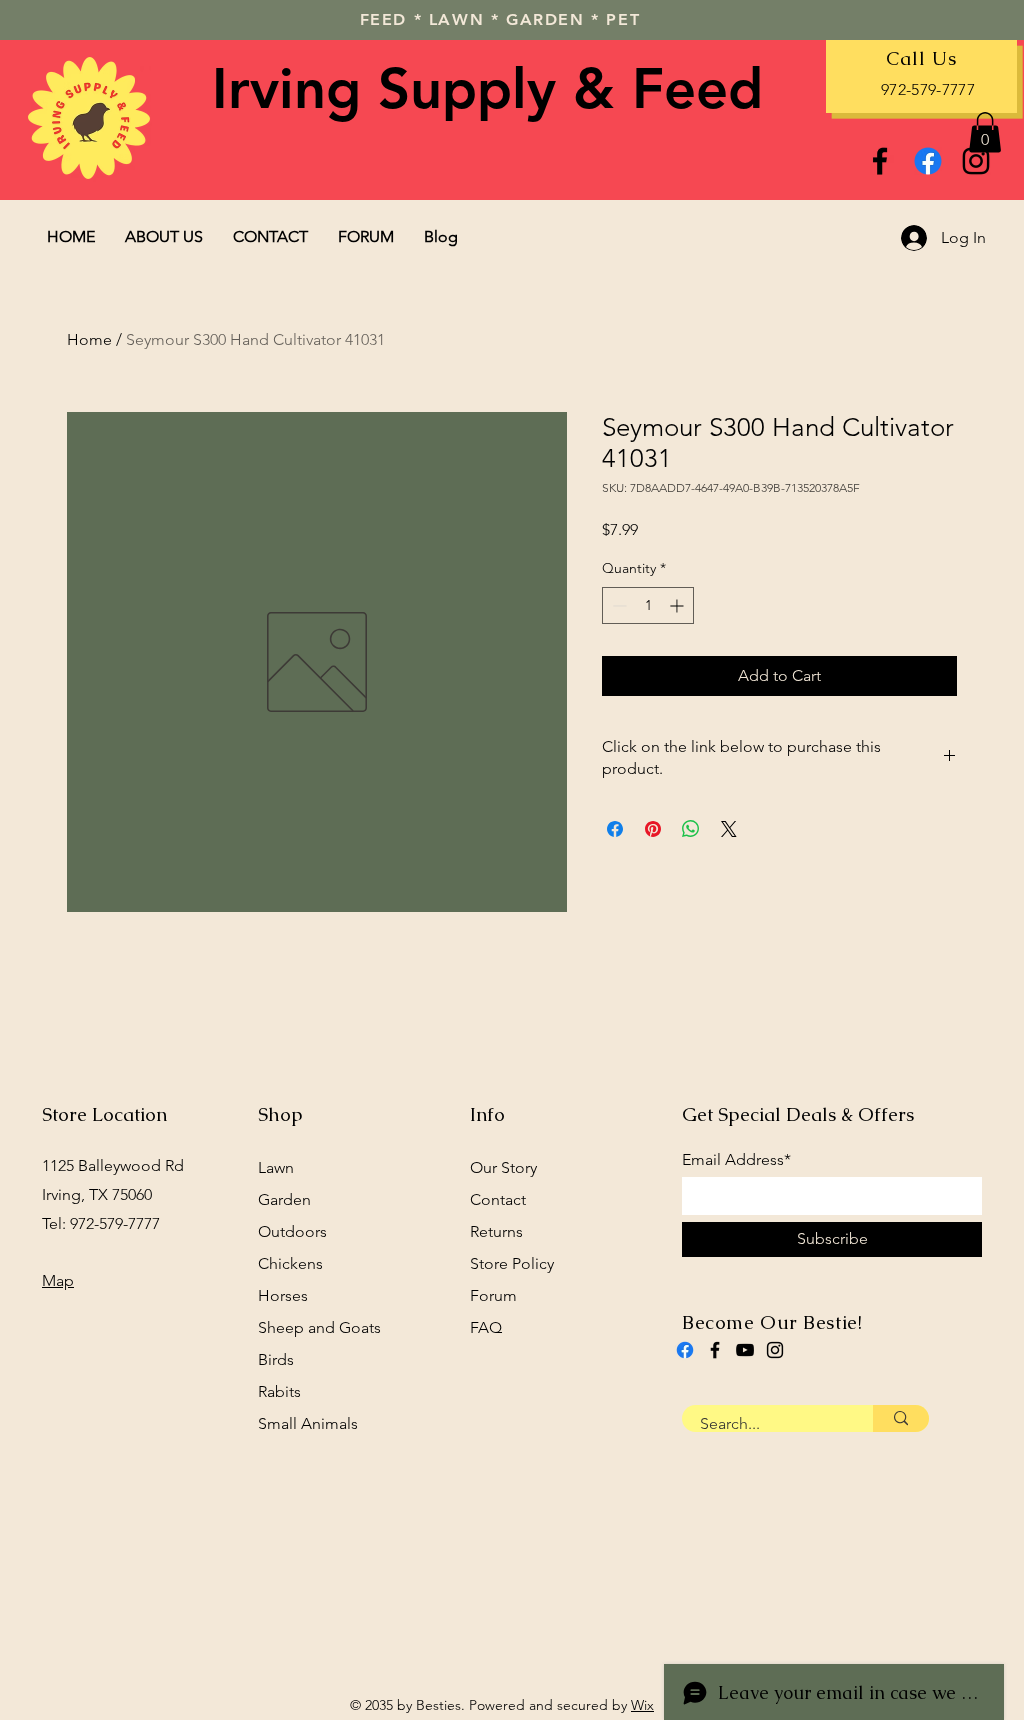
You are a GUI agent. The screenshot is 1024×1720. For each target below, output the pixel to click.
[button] (985, 132)
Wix (642, 1705)
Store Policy (512, 1263)
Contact (498, 1199)
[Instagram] (976, 161)
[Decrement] (617, 605)
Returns (496, 1231)
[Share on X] (729, 829)
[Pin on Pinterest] (653, 829)
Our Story (503, 1167)
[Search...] (901, 1418)
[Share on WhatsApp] (691, 829)
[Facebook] (880, 161)
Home (89, 339)
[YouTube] (745, 1350)
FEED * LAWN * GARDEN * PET (500, 19)
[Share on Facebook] (615, 829)
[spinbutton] (648, 605)
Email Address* (736, 1160)
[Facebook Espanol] (928, 161)
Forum (493, 1295)
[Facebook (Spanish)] (685, 1350)
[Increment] (678, 605)
